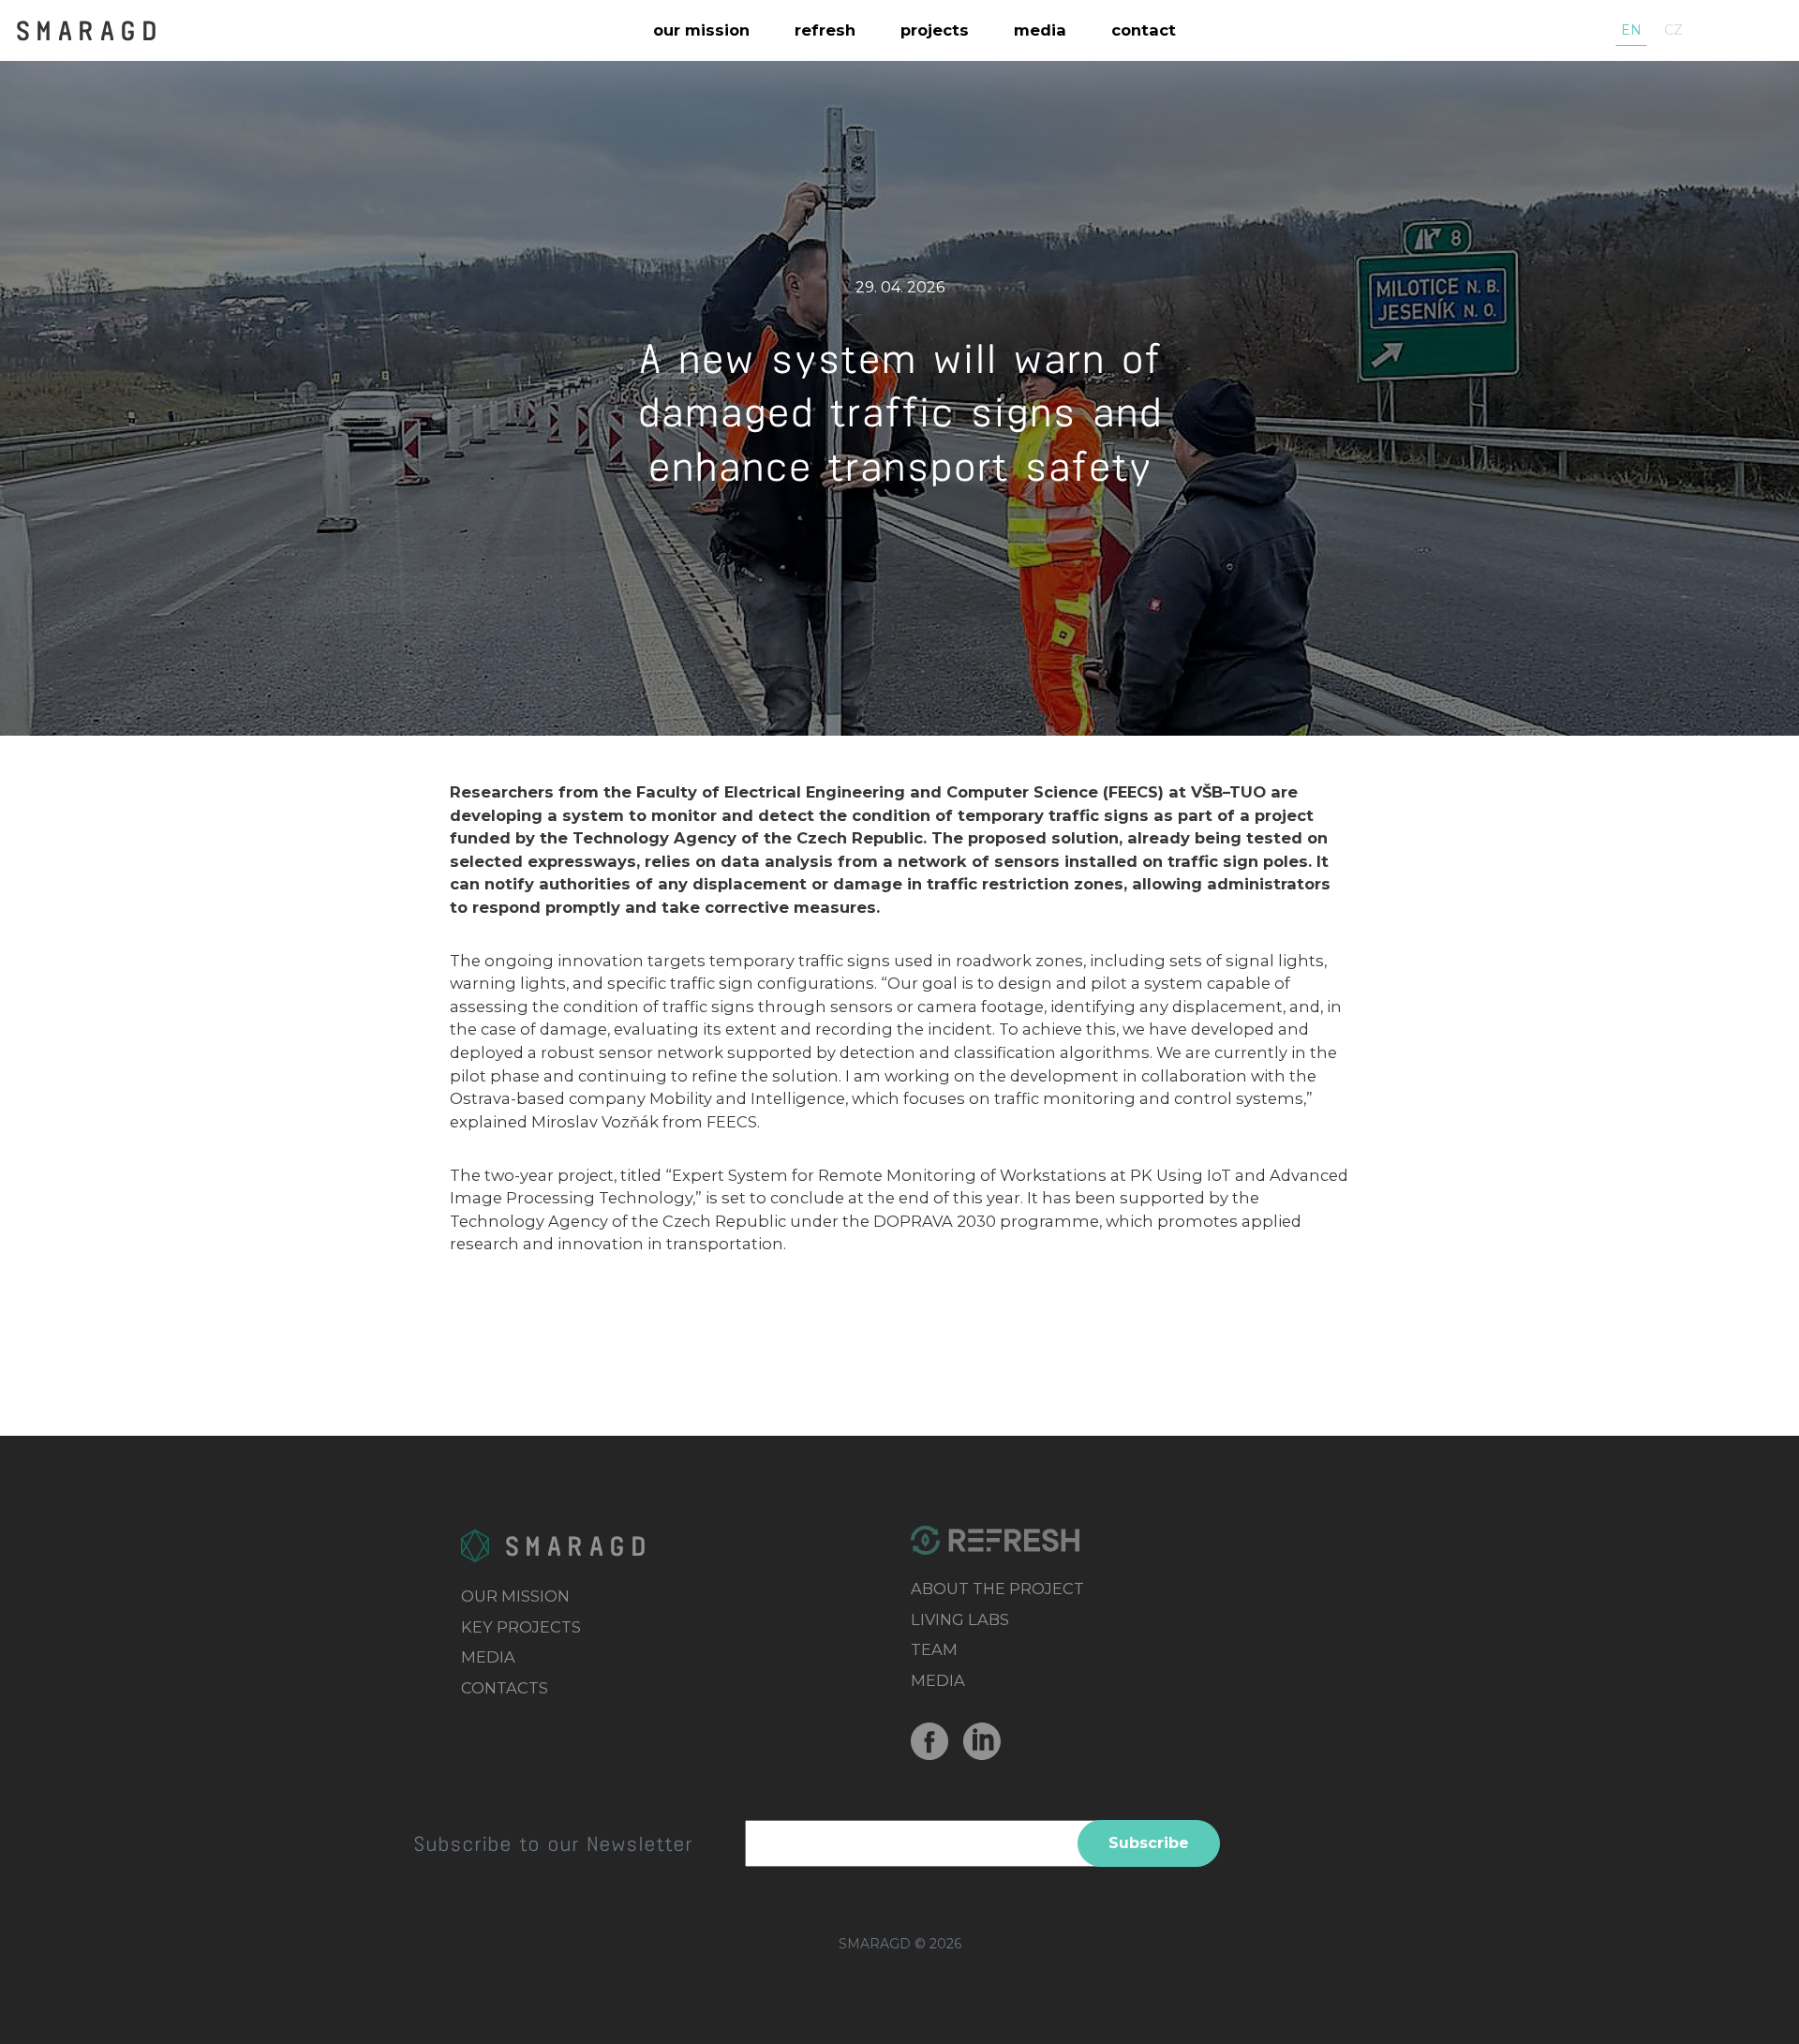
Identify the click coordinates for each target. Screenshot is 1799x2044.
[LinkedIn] (989, 1741)
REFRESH (825, 30)
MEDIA (488, 1657)
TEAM (934, 1649)
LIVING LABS (960, 1619)
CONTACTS (505, 1688)
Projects (935, 30)
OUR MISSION (515, 1596)
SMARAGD (89, 29)
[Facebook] (937, 1741)
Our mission (701, 30)
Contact (1144, 30)
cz (1673, 30)
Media (1040, 30)
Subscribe (1149, 1843)
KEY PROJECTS (521, 1627)
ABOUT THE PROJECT (997, 1589)
